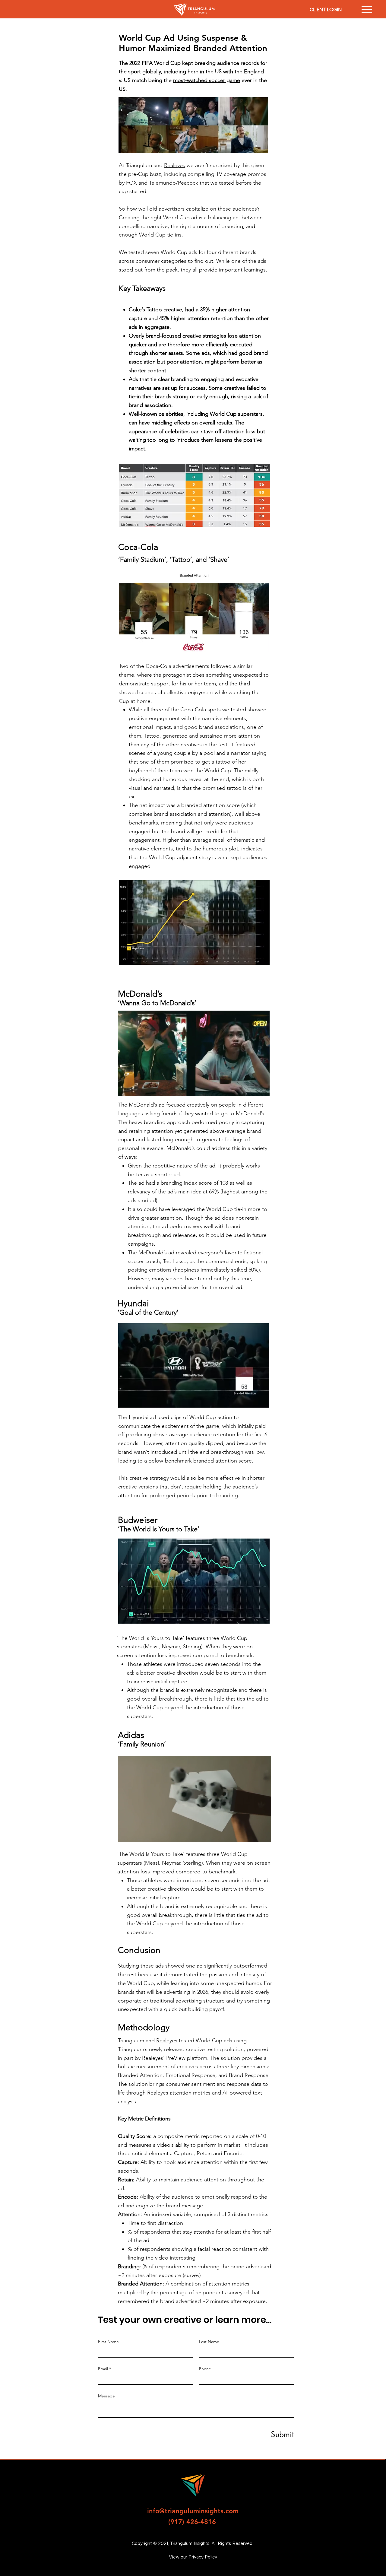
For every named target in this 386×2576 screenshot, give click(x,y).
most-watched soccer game (207, 80)
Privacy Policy (203, 2557)
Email (103, 2369)
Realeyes (175, 165)
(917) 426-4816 (192, 2522)
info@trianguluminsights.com (193, 2511)
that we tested (217, 183)
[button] (259, 1089)
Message (106, 2396)
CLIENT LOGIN (326, 10)
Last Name (209, 2342)
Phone (205, 2369)
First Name (108, 2342)
